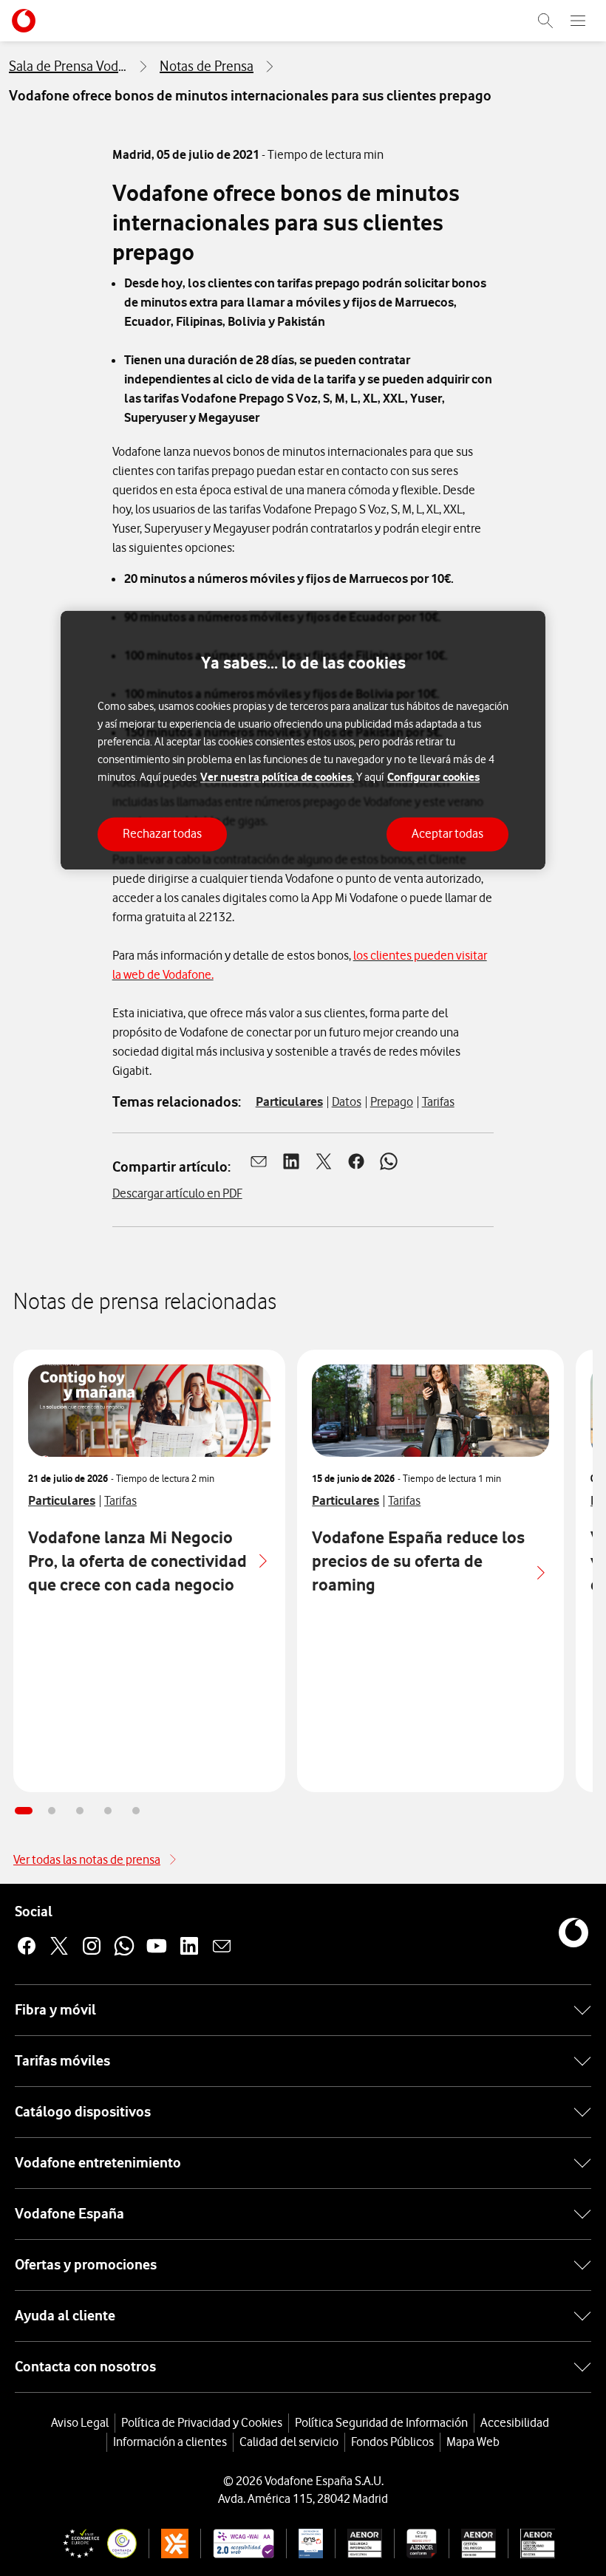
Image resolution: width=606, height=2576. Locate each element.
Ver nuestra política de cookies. (277, 778)
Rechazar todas (162, 834)
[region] (303, 740)
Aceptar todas (447, 834)
